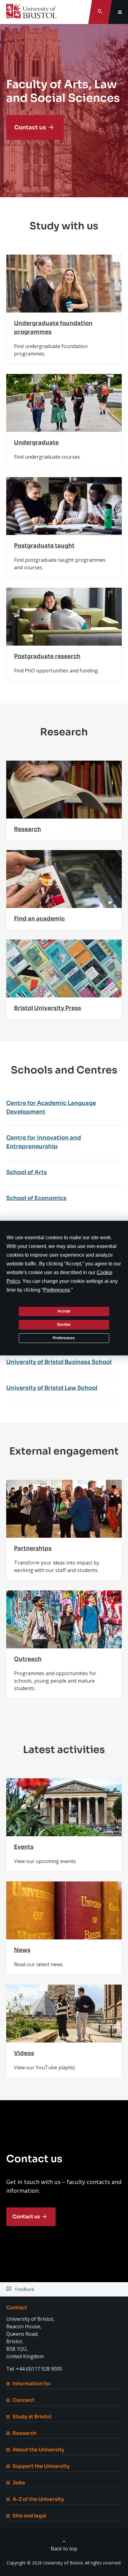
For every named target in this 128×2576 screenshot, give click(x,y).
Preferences (64, 1338)
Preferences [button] (57, 1290)
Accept (64, 1311)
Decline (64, 1325)
